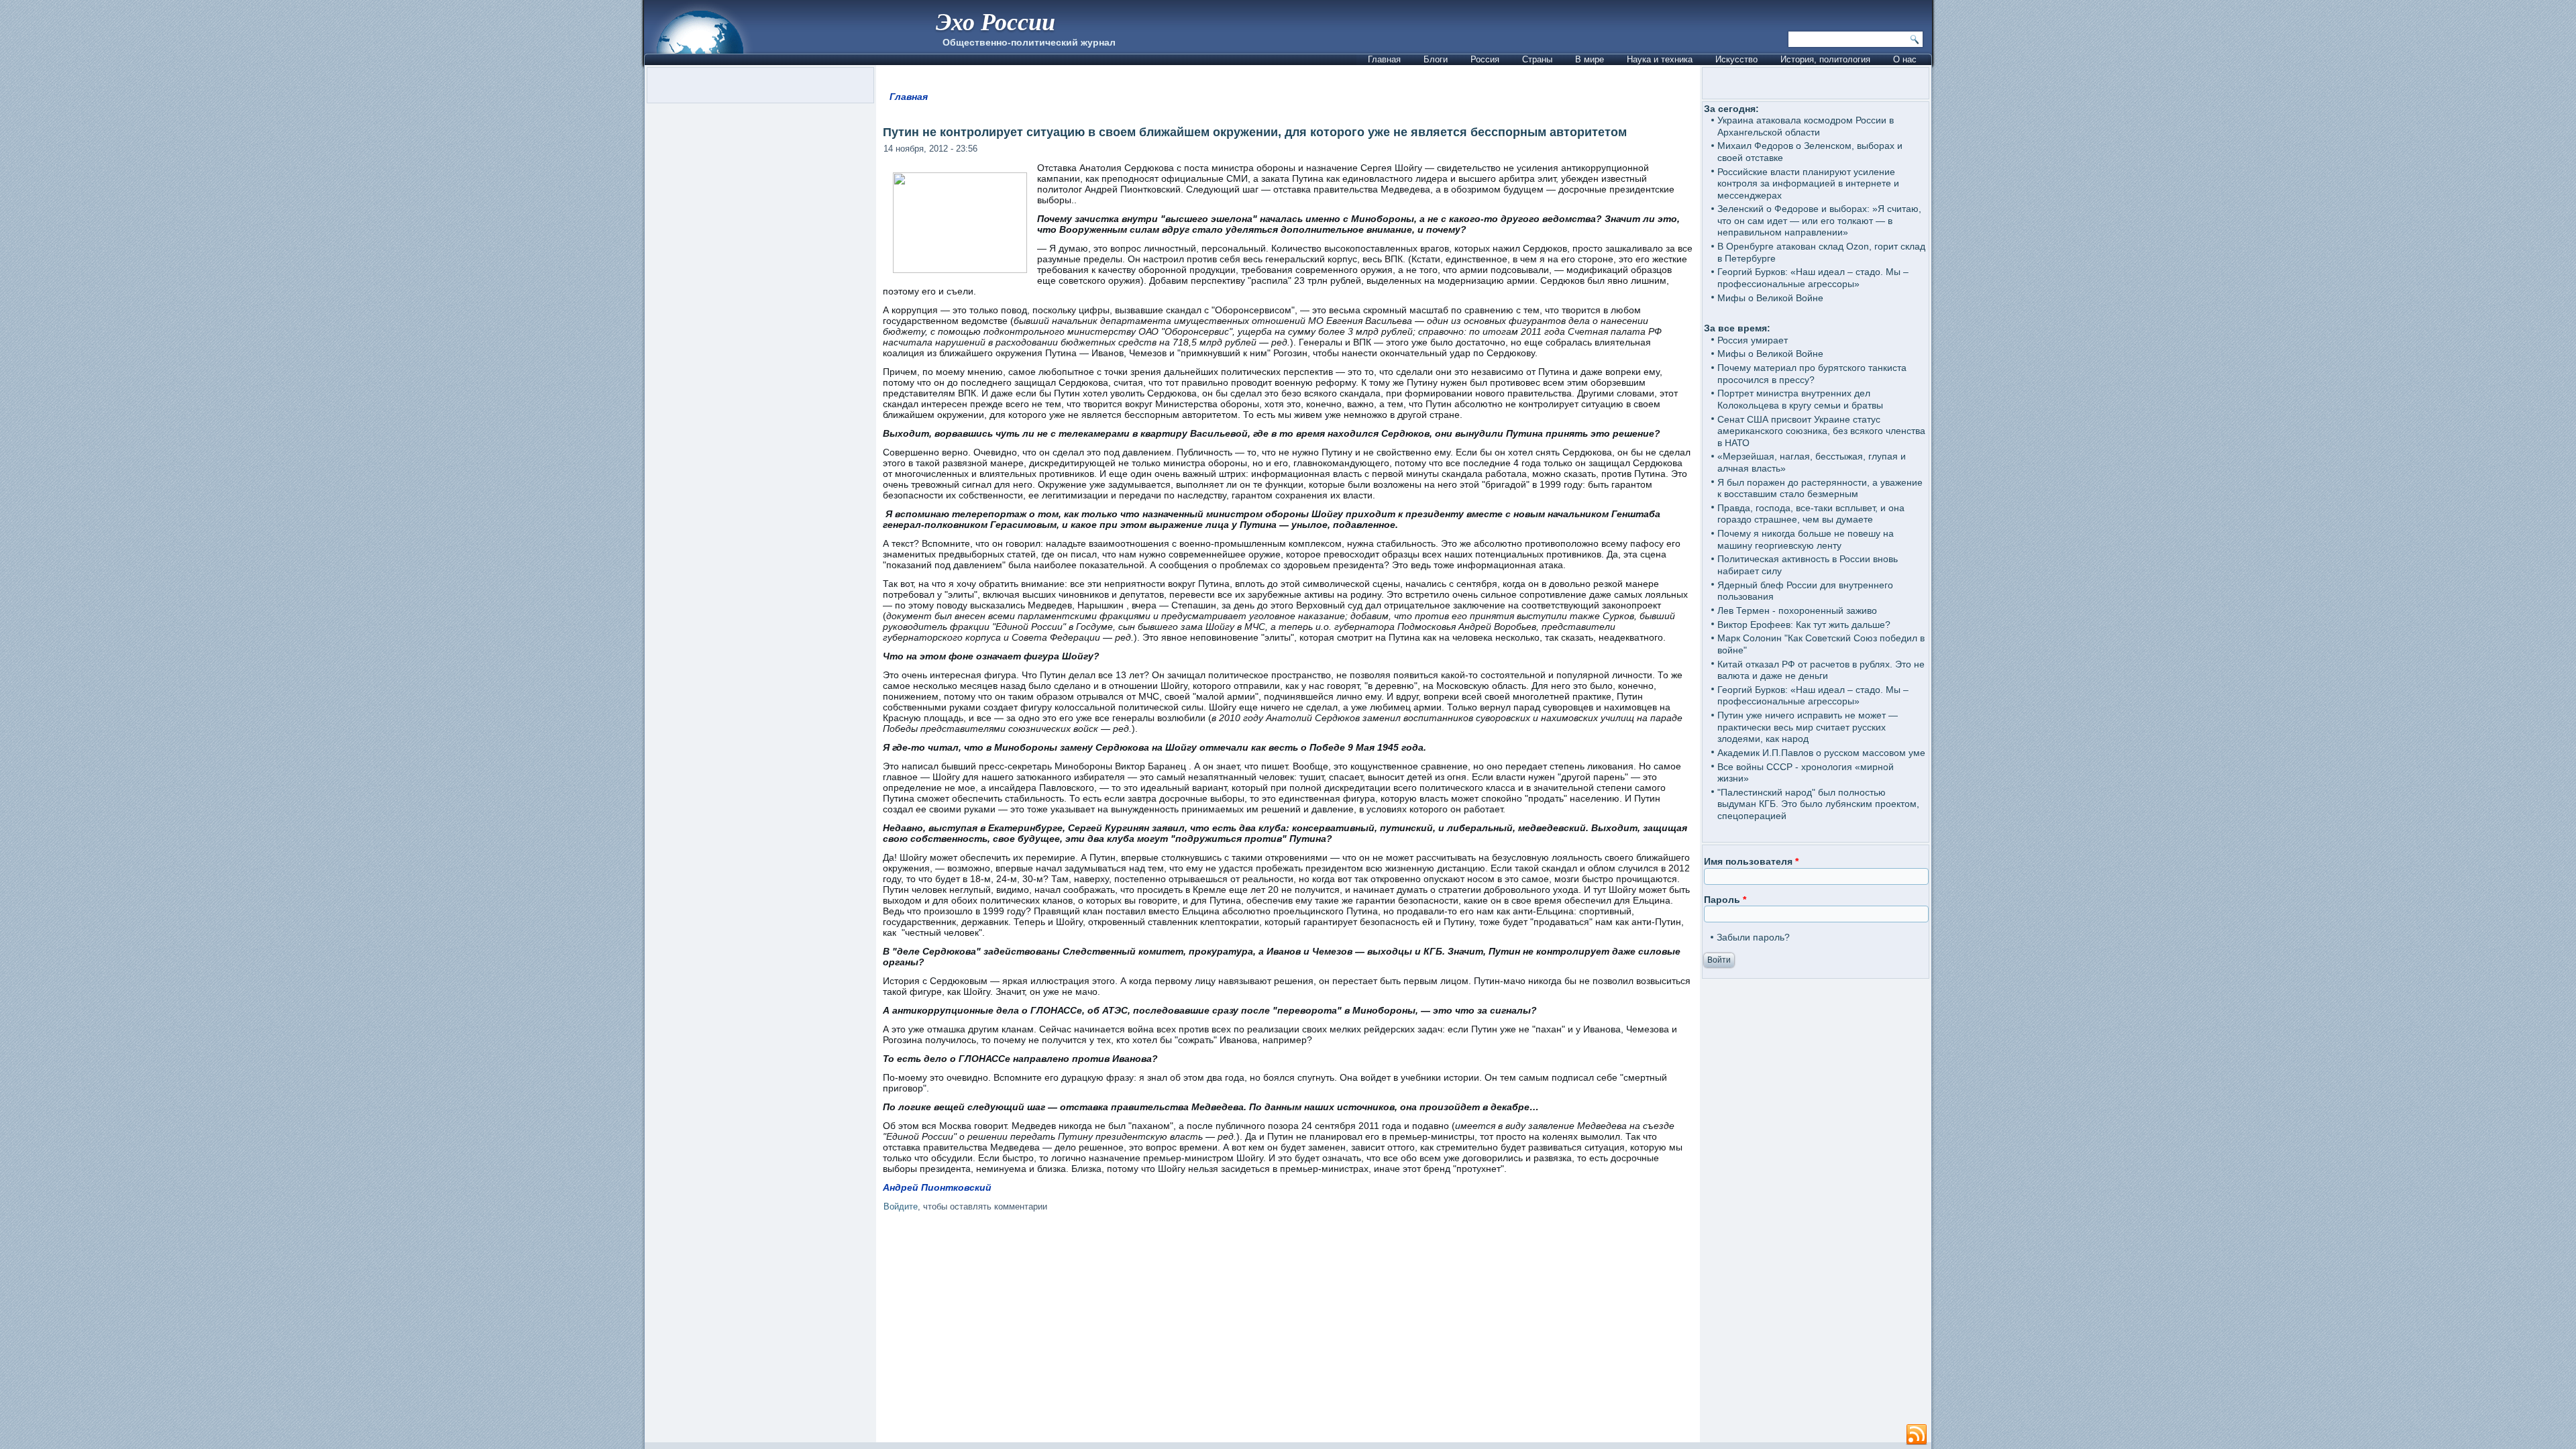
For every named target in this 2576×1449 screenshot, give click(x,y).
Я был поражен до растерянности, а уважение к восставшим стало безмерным (1820, 488)
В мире (1590, 59)
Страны (1537, 59)
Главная (1384, 59)
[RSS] (1917, 1435)
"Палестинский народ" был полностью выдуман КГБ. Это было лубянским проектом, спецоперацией (1818, 804)
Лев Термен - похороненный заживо (1797, 610)
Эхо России (996, 21)
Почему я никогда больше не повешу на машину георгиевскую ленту (1806, 539)
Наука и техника (1660, 59)
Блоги (1436, 59)
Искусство (1736, 59)
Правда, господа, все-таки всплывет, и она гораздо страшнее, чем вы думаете (1811, 514)
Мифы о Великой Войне (1770, 298)
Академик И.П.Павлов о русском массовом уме (1821, 753)
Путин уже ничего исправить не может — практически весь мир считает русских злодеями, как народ (1808, 727)
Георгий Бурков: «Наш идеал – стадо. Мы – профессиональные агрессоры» (1813, 278)
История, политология (1825, 59)
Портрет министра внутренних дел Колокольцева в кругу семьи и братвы (1800, 399)
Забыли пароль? (1753, 937)
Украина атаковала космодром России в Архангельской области (1806, 126)
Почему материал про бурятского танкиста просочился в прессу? (1812, 374)
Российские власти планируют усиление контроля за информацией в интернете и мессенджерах (1808, 183)
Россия (1485, 59)
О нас (1905, 59)
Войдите (901, 1206)
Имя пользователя (1751, 861)
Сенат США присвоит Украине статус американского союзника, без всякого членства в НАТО (1821, 431)
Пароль (1725, 900)
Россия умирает (1753, 340)
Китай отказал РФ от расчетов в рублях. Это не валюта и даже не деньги (1821, 670)
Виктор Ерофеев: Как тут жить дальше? (1804, 625)
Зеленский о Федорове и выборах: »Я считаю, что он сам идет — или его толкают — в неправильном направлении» (1819, 220)
